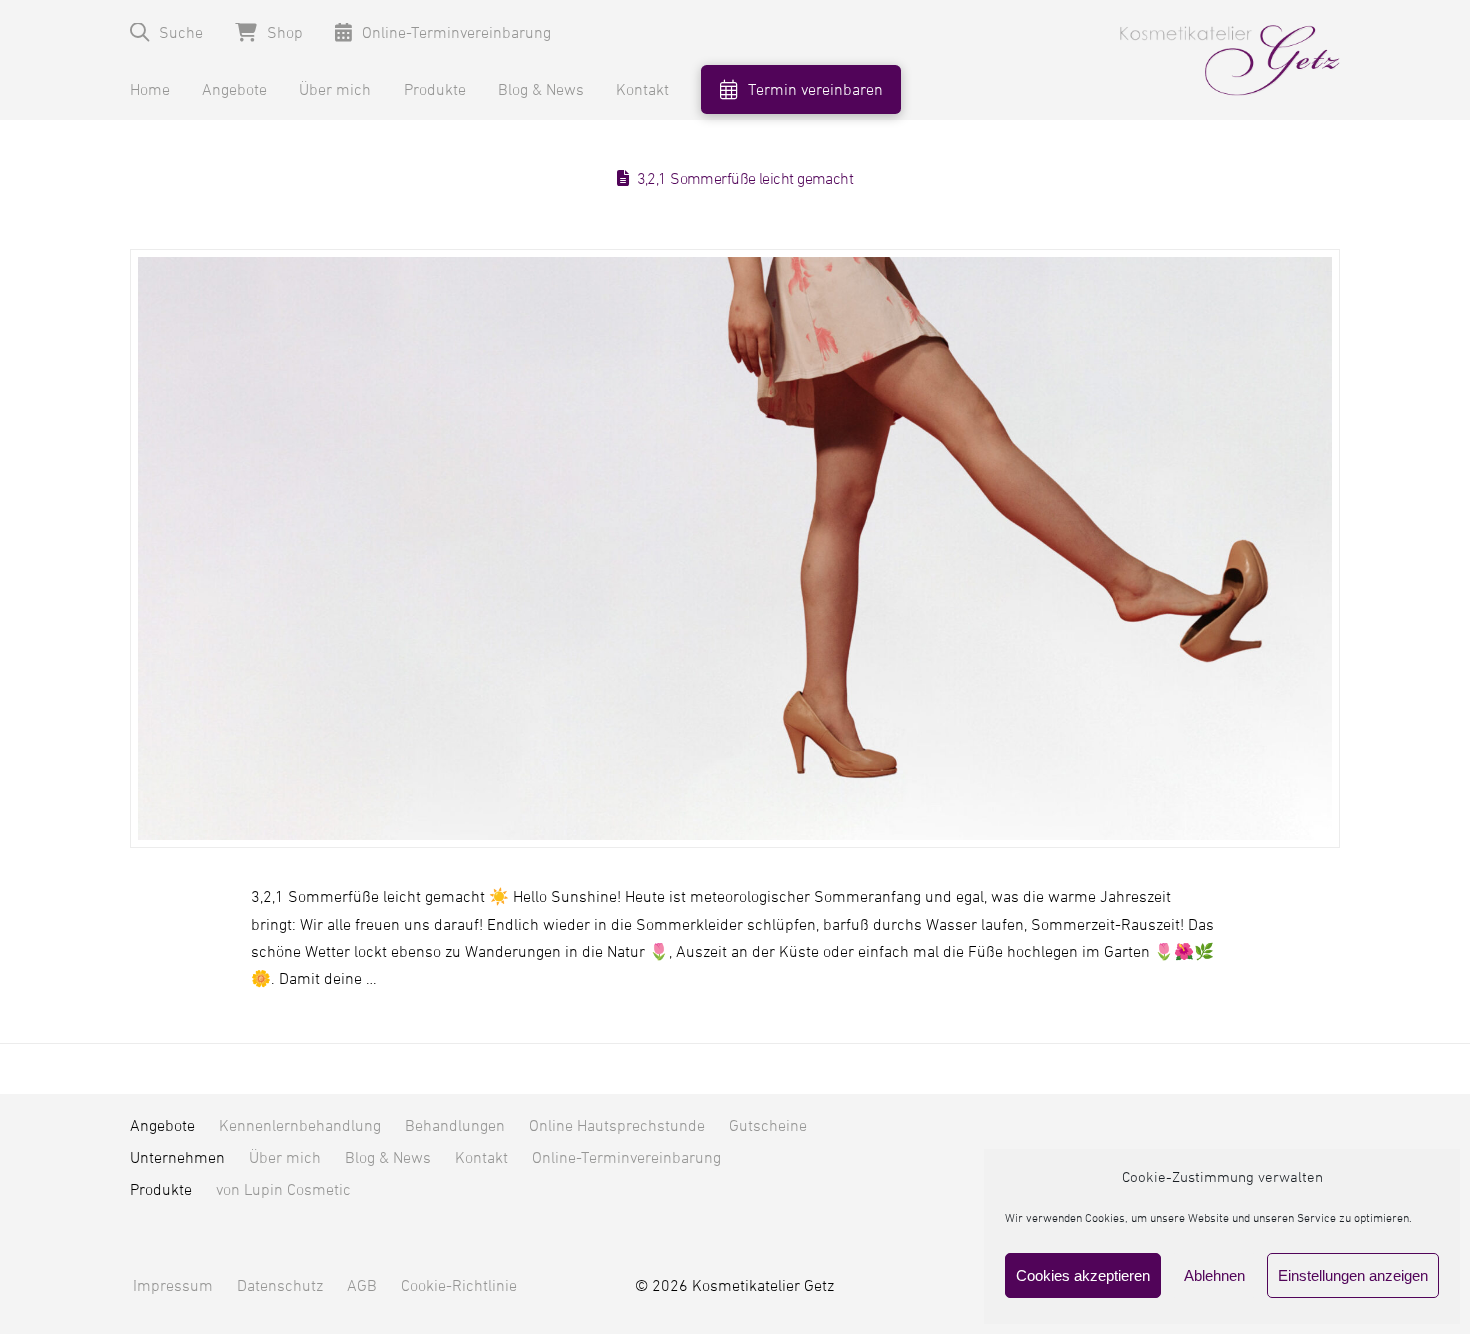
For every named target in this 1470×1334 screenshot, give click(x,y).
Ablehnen (1214, 1275)
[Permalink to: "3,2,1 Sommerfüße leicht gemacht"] (735, 549)
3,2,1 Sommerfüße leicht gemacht (745, 179)
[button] (166, 32)
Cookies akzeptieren (1083, 1275)
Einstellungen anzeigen (1353, 1275)
